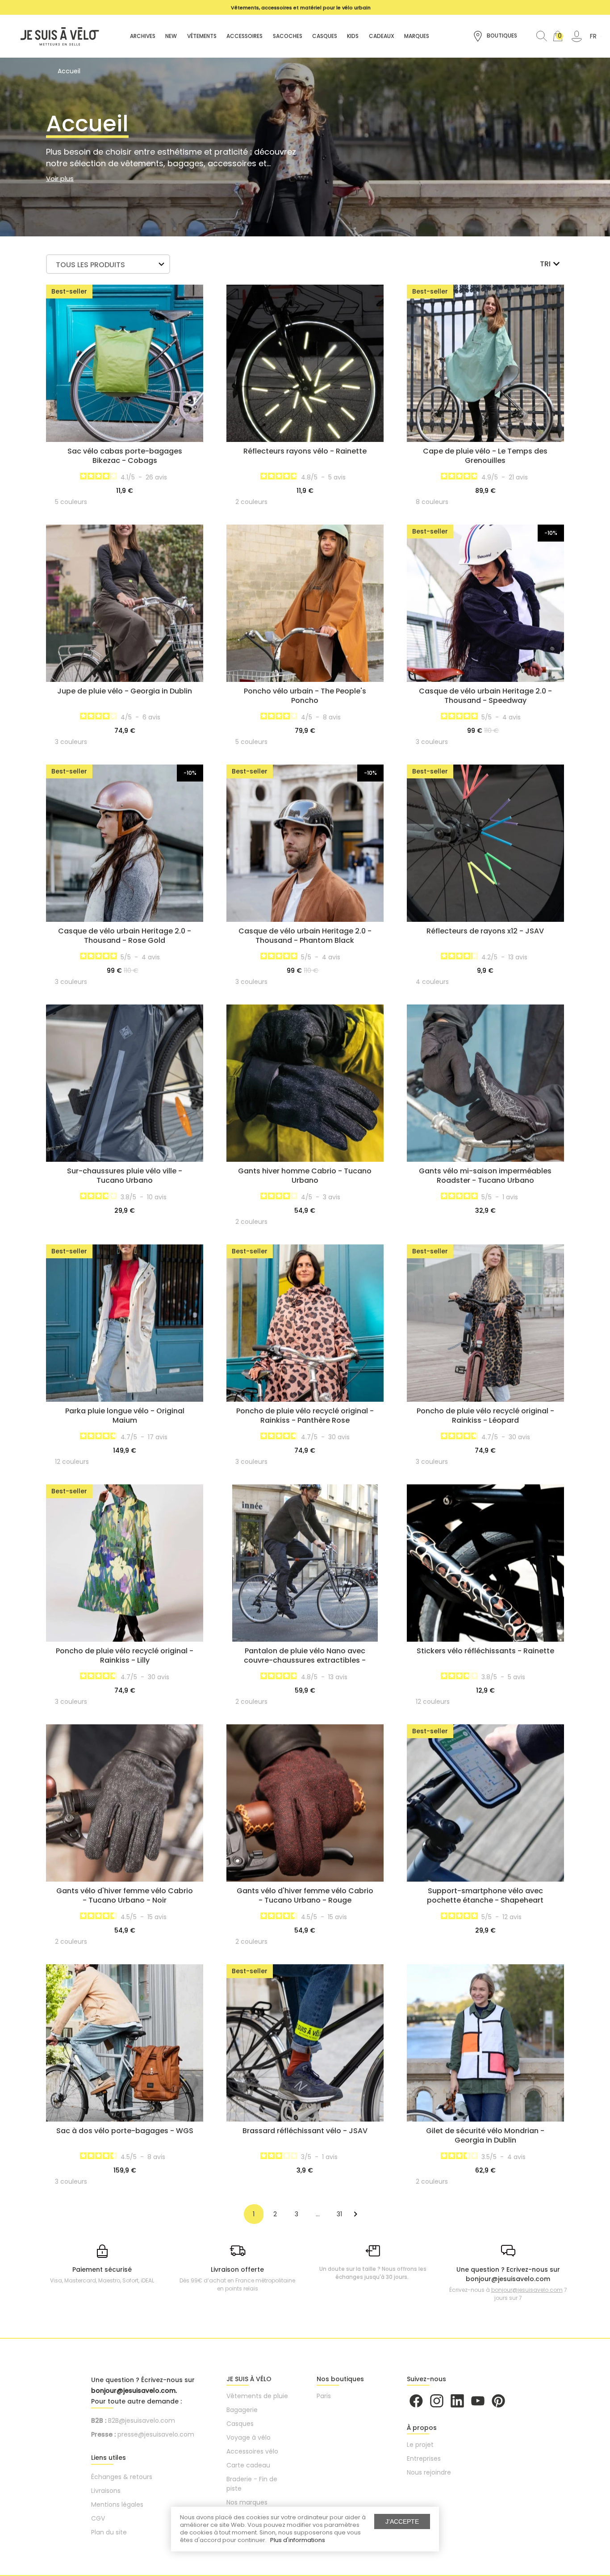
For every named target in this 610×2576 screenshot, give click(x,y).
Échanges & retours (122, 2477)
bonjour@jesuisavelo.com (527, 2290)
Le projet (420, 2445)
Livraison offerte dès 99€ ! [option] (301, 8)
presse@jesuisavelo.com (156, 2434)
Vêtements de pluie (257, 2396)
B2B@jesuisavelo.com (142, 2421)
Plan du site (109, 2532)
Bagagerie (242, 2410)
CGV (98, 2518)
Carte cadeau (248, 2465)
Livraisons (106, 2491)
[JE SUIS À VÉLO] (55, 36)
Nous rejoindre (429, 2472)
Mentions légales (117, 2505)
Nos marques (247, 2502)
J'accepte (402, 2521)
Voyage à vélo (249, 2437)
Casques (240, 2424)
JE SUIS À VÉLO (249, 2379)
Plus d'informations (298, 2540)
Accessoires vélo (252, 2451)
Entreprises (424, 2458)
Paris (324, 2396)
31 (339, 2214)
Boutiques (501, 36)
